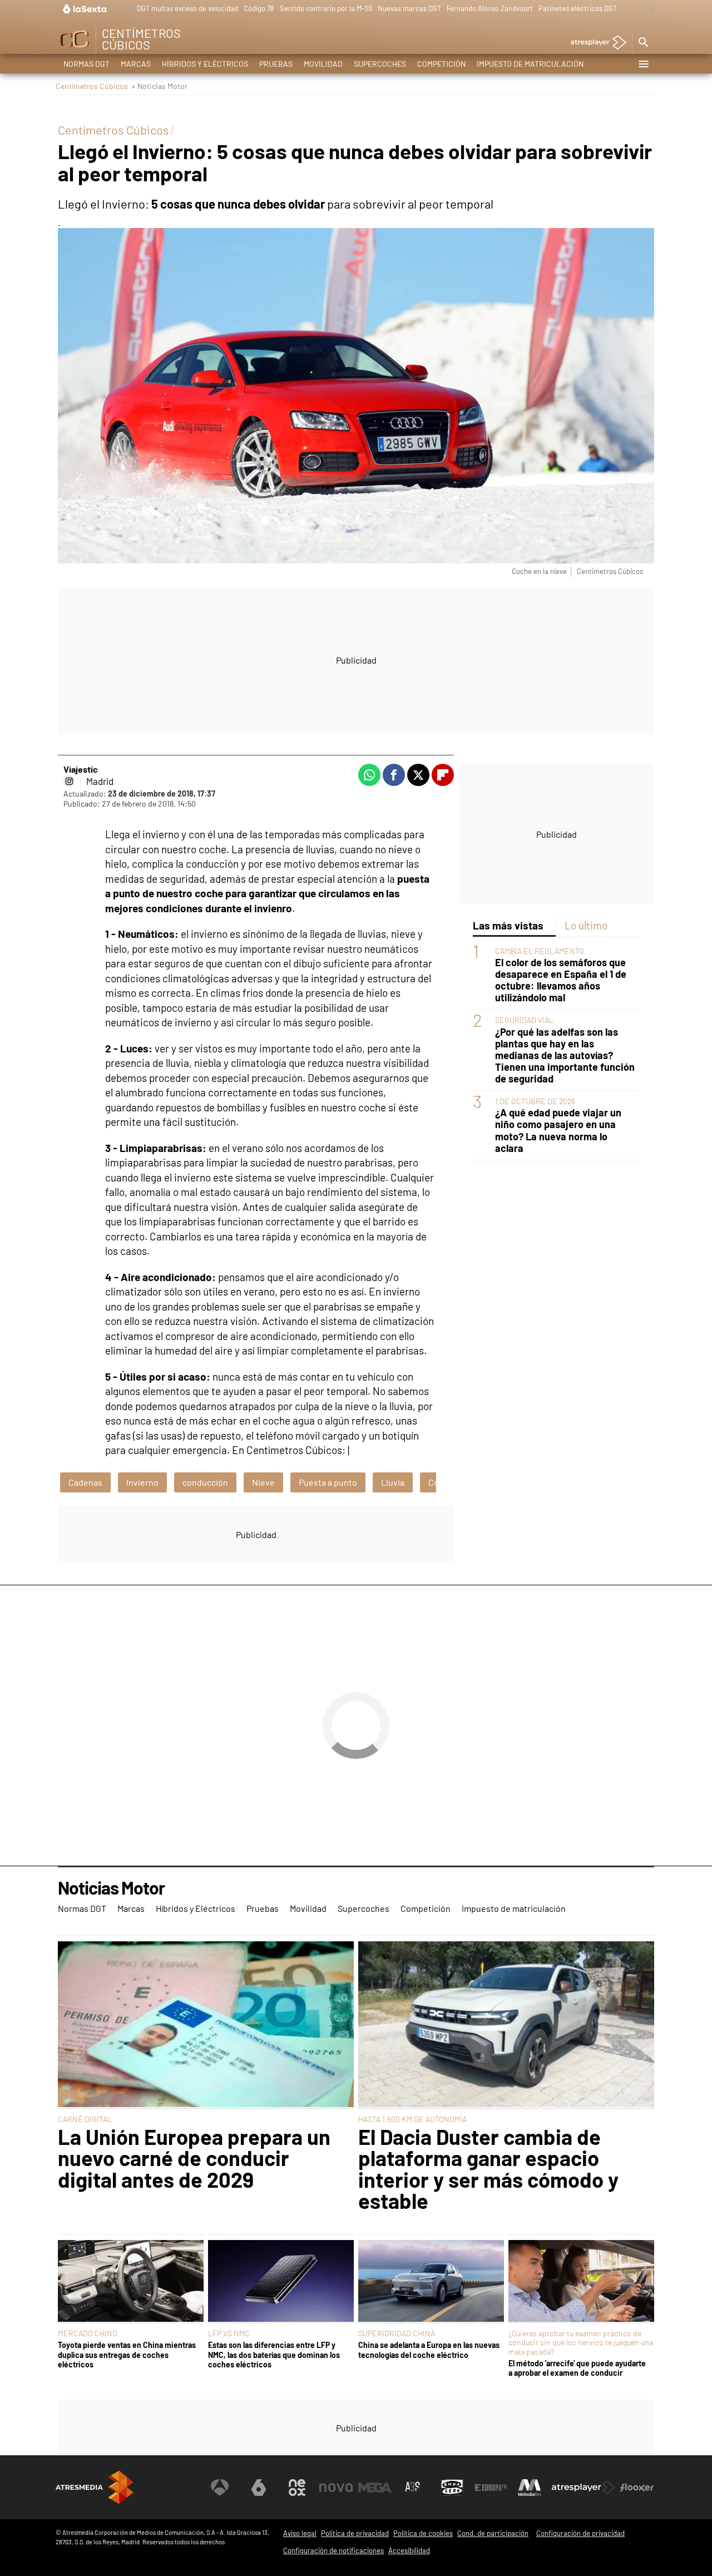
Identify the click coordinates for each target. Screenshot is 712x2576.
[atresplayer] (594, 43)
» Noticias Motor (159, 86)
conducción (205, 1482)
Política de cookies (423, 2533)
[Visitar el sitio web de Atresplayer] (584, 2488)
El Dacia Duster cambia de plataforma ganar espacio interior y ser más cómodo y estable (488, 2169)
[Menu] (643, 64)
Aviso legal (300, 2533)
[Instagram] (69, 781)
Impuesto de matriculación (530, 64)
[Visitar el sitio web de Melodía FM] (530, 2488)
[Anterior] (128, 9)
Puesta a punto (328, 1482)
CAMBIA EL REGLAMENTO (540, 951)
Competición (441, 64)
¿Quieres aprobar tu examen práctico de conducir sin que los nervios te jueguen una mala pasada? (581, 2342)
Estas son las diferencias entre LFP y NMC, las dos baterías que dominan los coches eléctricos (274, 2355)
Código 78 (259, 8)
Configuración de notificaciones (333, 2550)
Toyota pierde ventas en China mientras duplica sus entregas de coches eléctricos (127, 2355)
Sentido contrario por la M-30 (326, 8)
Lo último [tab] (586, 925)
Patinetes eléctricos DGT (578, 8)
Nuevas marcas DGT (409, 8)
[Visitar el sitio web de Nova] (336, 2488)
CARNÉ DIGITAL (85, 2119)
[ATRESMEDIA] (95, 2487)
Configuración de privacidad (580, 2533)
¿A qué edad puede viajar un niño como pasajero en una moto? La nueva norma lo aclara (558, 1130)
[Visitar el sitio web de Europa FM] (491, 2488)
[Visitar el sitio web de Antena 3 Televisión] (220, 2488)
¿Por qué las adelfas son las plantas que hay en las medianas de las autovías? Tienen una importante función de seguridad (565, 1055)
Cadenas (85, 1482)
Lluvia (393, 1482)
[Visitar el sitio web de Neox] (297, 2488)
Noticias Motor (111, 1888)
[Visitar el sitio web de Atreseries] (413, 2488)
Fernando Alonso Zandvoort (490, 8)
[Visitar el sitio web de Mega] (375, 2488)
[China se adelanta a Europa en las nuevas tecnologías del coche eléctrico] (431, 2282)
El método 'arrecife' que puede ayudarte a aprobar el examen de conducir (577, 2368)
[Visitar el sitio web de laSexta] (259, 2488)
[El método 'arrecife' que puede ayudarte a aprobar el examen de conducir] (581, 2282)
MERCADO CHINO (88, 2333)
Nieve (263, 1482)
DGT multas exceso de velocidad (187, 8)
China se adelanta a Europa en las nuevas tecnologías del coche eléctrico (429, 2350)
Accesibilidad (409, 2550)
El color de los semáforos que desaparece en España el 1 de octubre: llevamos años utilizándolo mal (561, 980)
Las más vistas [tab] (508, 925)
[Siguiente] (649, 9)
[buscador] (643, 43)
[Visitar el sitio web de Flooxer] (637, 2488)
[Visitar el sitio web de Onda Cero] (452, 2488)
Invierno (142, 1482)
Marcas (136, 64)
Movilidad (323, 64)
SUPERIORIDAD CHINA (397, 2333)
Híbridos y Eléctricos (205, 64)
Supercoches (380, 64)
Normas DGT (86, 64)
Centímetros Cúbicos (92, 86)
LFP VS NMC (229, 2333)
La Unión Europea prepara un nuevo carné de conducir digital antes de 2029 (194, 2158)
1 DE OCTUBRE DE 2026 (535, 1101)
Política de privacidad (355, 2533)
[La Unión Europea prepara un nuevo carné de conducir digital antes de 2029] (206, 2025)
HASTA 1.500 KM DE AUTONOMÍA (412, 2119)
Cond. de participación (493, 2533)
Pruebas (276, 64)
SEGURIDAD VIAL (524, 1020)
